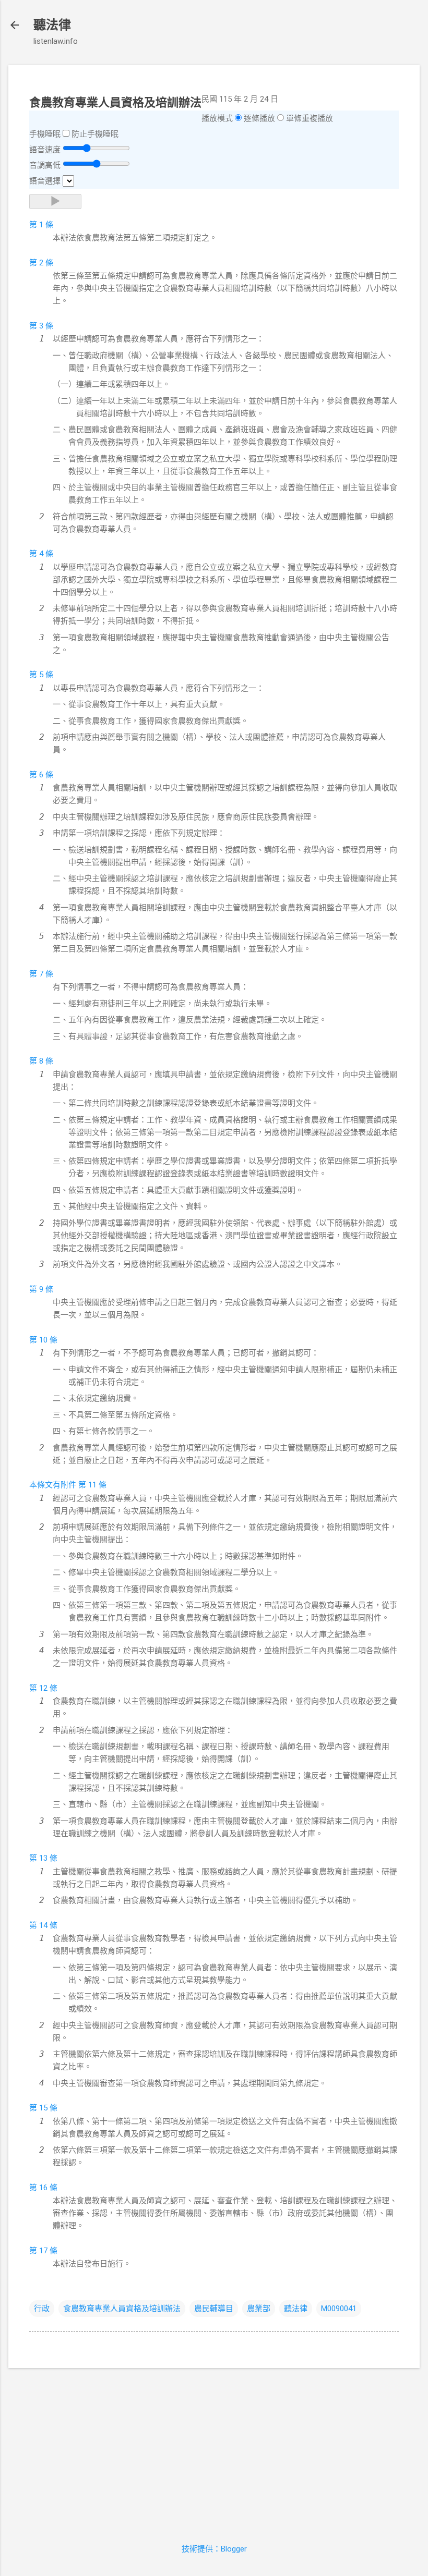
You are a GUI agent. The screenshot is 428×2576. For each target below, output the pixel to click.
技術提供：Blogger (214, 2549)
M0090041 (339, 2309)
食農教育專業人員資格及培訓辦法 (122, 2309)
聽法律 (52, 25)
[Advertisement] (214, 2449)
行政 (42, 2309)
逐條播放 (259, 118)
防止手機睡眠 (95, 134)
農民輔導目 (214, 2309)
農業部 (259, 2309)
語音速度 (45, 150)
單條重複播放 (310, 118)
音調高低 (45, 165)
